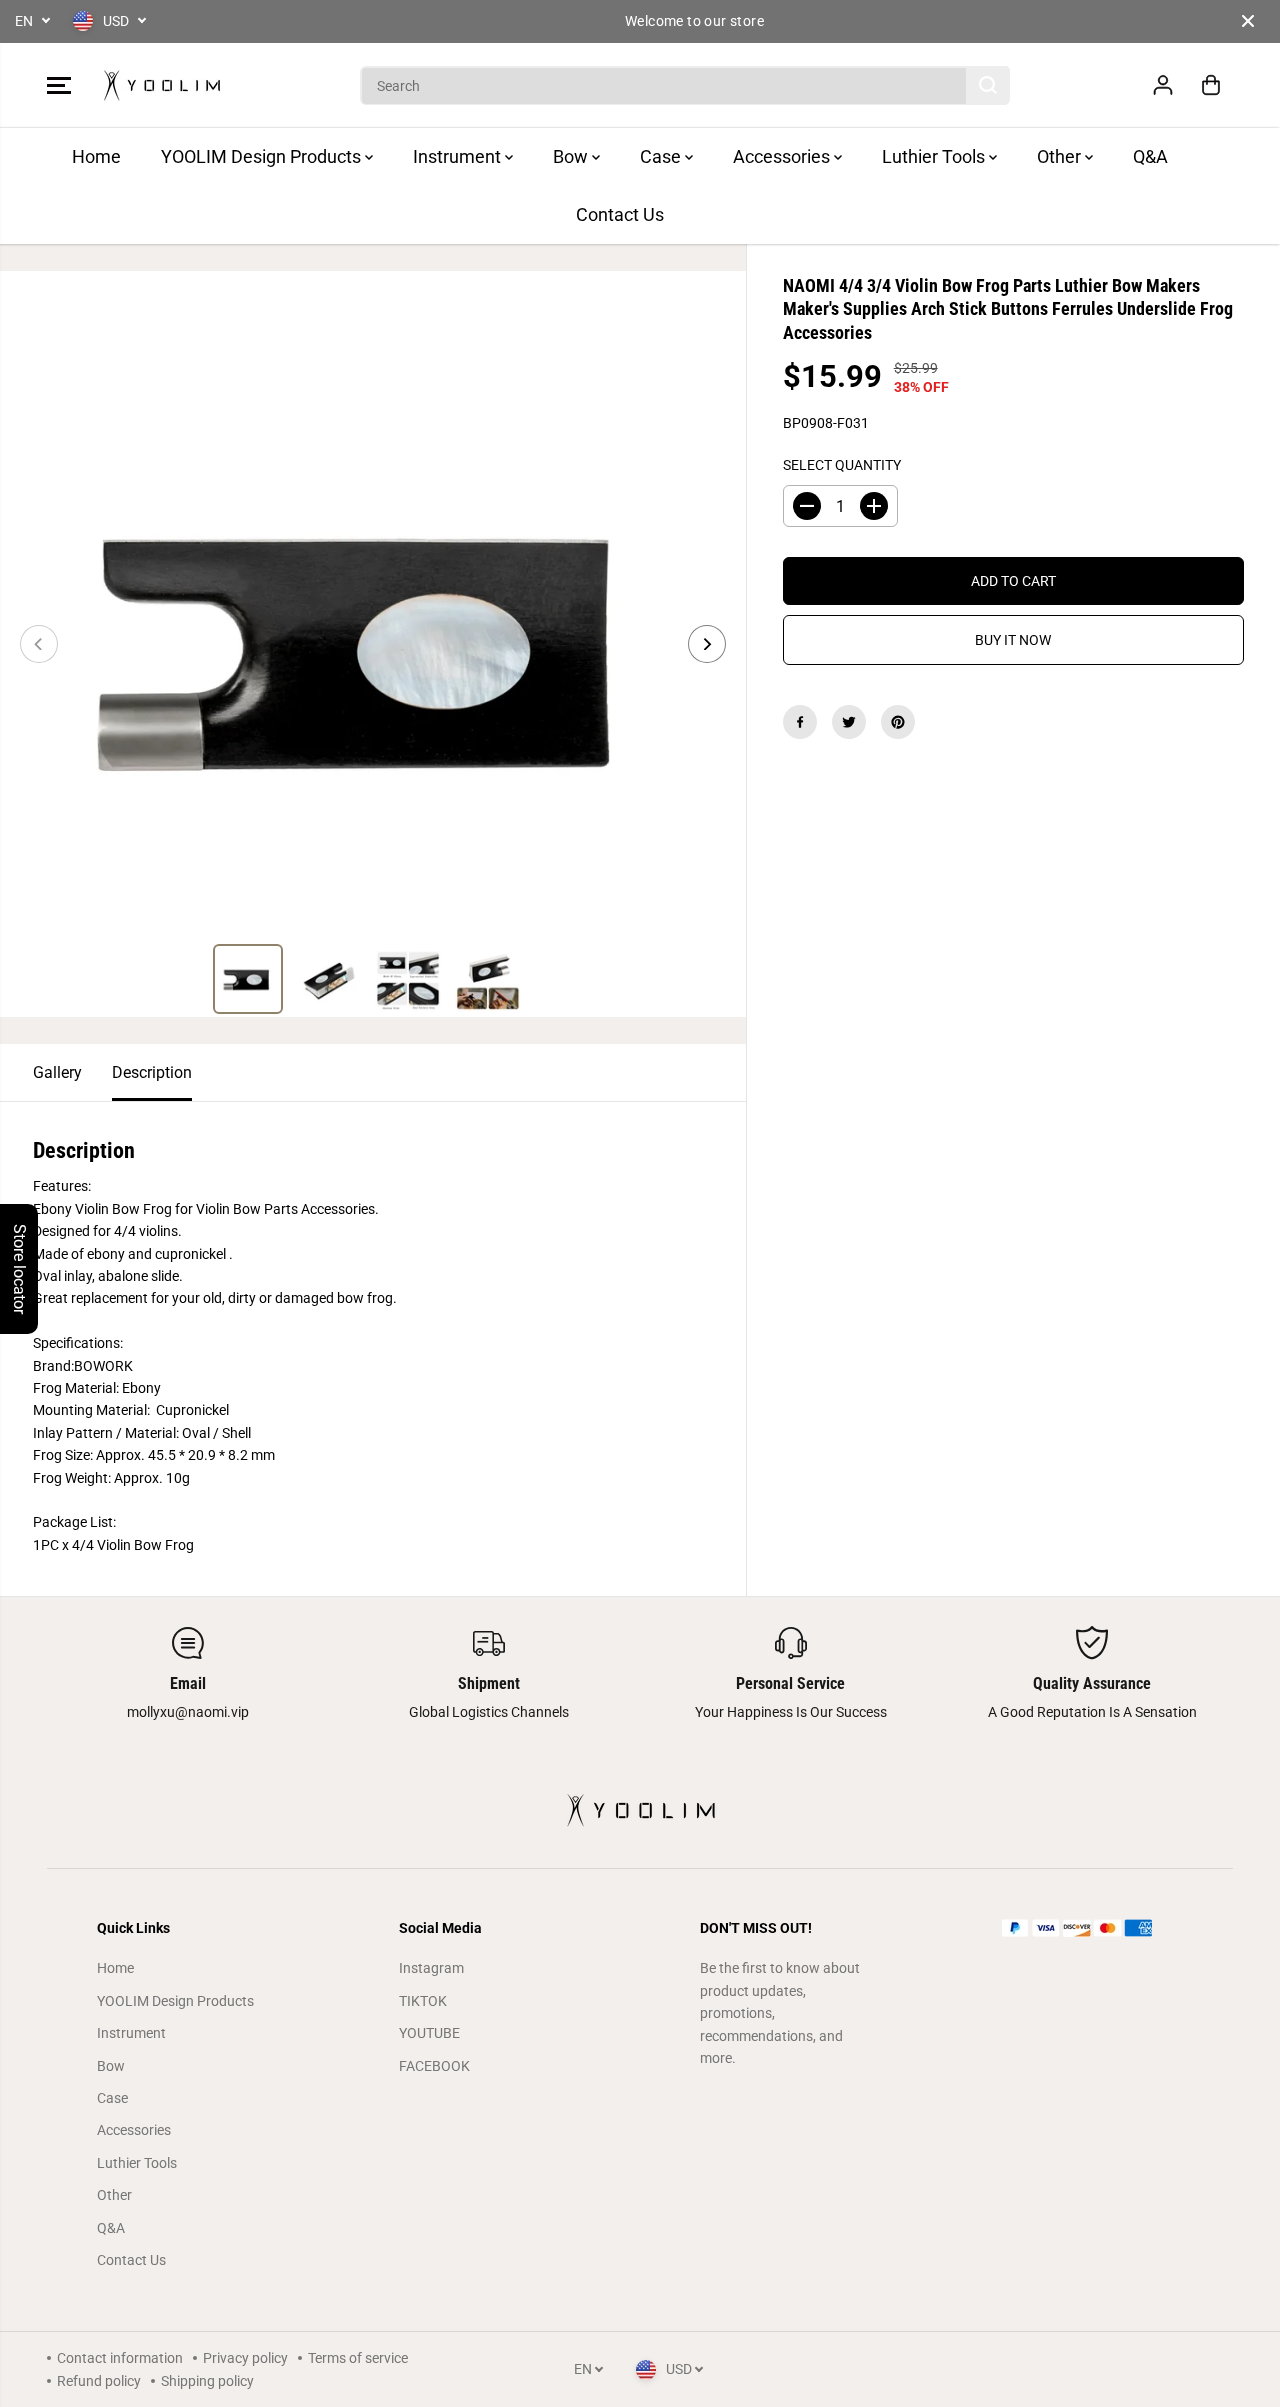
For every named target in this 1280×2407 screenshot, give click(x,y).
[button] (59, 85)
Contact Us (620, 214)
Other (1061, 156)
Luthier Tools (935, 156)
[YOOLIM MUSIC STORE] (162, 85)
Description (152, 1072)
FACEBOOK (434, 2066)
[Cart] (1211, 85)
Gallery (57, 1072)
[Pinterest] (898, 722)
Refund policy (99, 2381)
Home (96, 156)
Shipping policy (207, 2381)
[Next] (707, 644)
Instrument (459, 156)
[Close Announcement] (1248, 21)
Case (662, 156)
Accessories (783, 156)
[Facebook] (800, 722)
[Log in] (1163, 85)
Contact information (120, 2358)
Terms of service (358, 2358)
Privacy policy (245, 2358)
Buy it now (1013, 640)
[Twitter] (849, 722)
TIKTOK (423, 2001)
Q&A (1150, 156)
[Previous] (39, 644)
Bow (572, 156)
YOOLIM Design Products (263, 156)
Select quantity (842, 465)
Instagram (431, 1968)
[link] (1092, 1928)
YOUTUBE (429, 2033)
